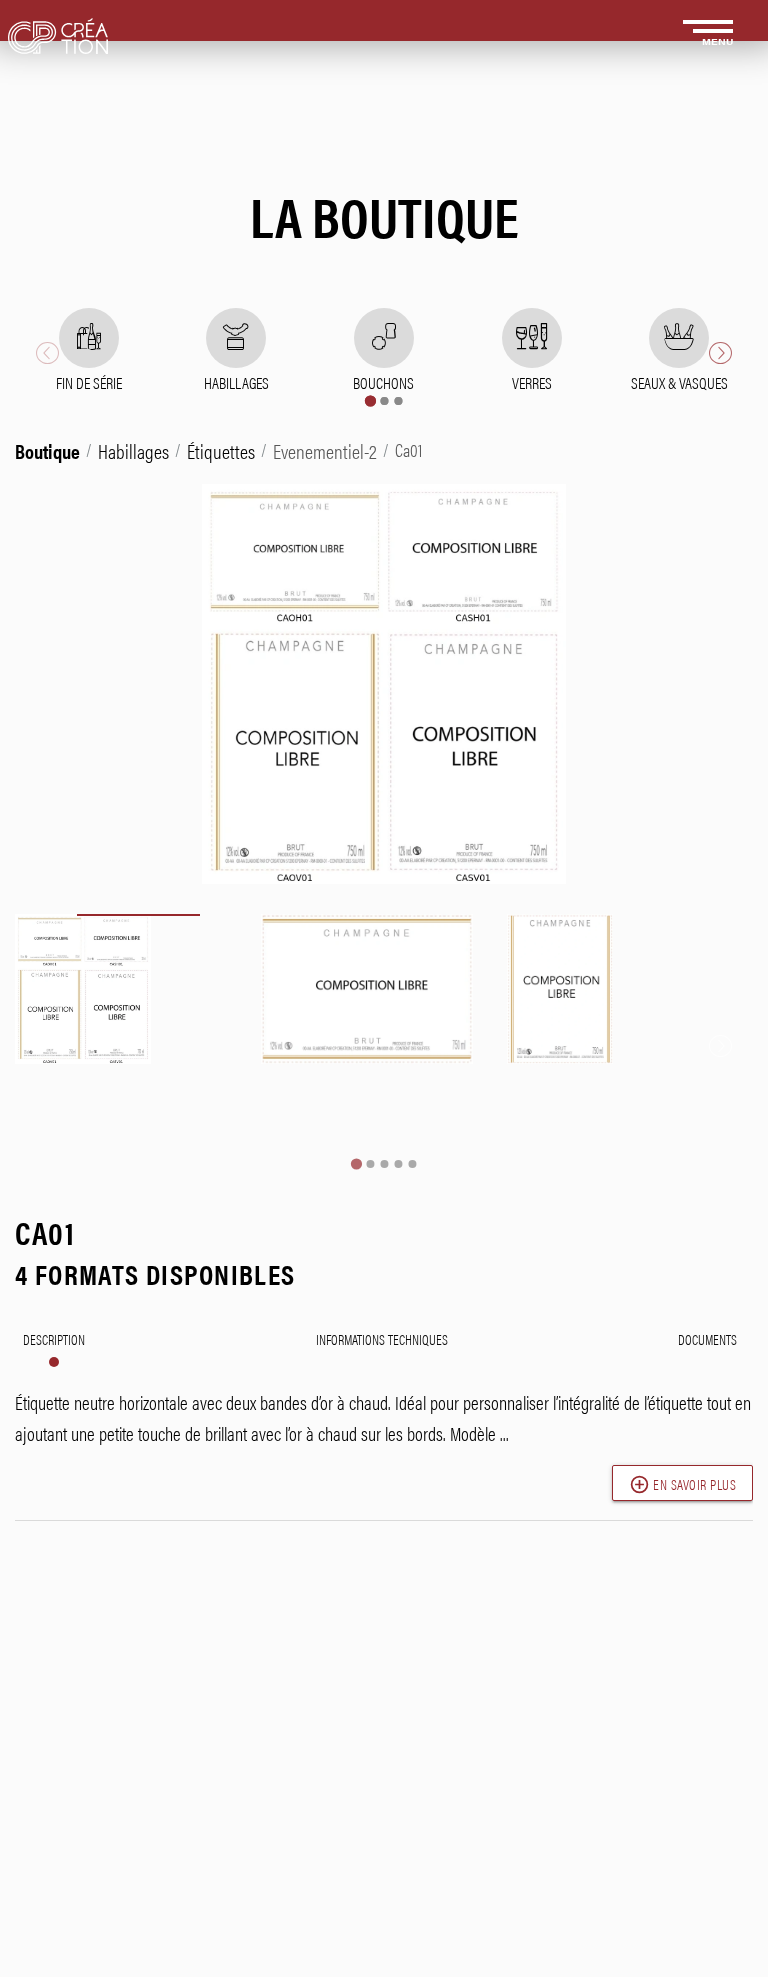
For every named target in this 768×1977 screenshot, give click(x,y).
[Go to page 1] (369, 400)
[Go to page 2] (384, 401)
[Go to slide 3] (384, 1164)
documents (707, 1339)
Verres (532, 382)
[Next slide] (720, 353)
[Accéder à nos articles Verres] (532, 338)
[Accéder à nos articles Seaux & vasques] (679, 338)
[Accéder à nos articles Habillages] (236, 338)
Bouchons (383, 382)
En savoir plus (683, 1484)
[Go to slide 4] (398, 1164)
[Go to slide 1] (355, 1164)
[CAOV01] (630, 1037)
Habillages (236, 382)
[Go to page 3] (398, 401)
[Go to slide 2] (370, 1164)
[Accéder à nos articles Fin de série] (89, 338)
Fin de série (89, 382)
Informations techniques (382, 1339)
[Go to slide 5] (412, 1164)
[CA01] (138, 1037)
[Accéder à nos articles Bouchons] (384, 338)
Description (54, 1339)
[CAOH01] (384, 1037)
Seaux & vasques (679, 382)
